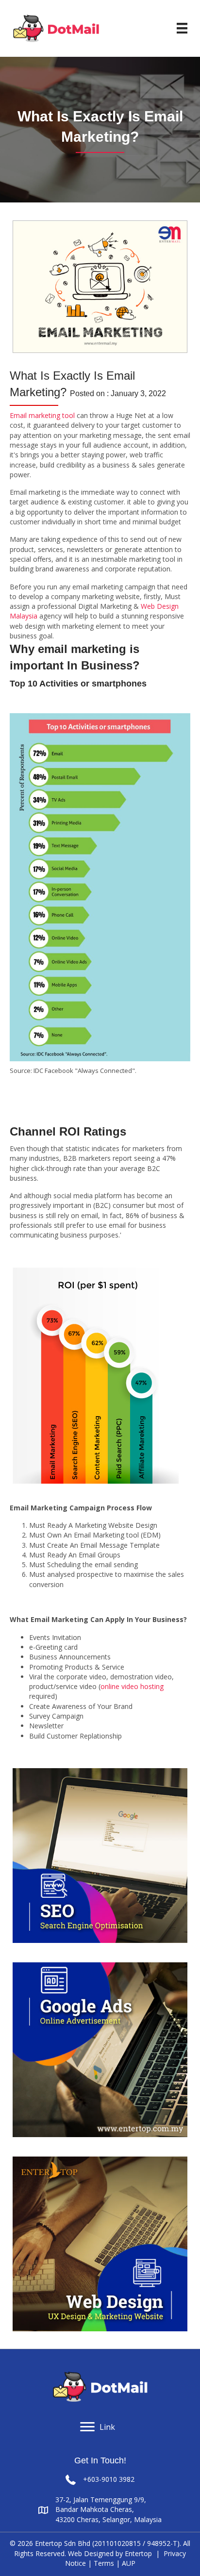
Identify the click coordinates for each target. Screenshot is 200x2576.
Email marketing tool (42, 415)
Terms (104, 2563)
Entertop (138, 2553)
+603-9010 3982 (109, 2479)
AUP (129, 2563)
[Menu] (182, 28)
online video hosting (132, 1686)
